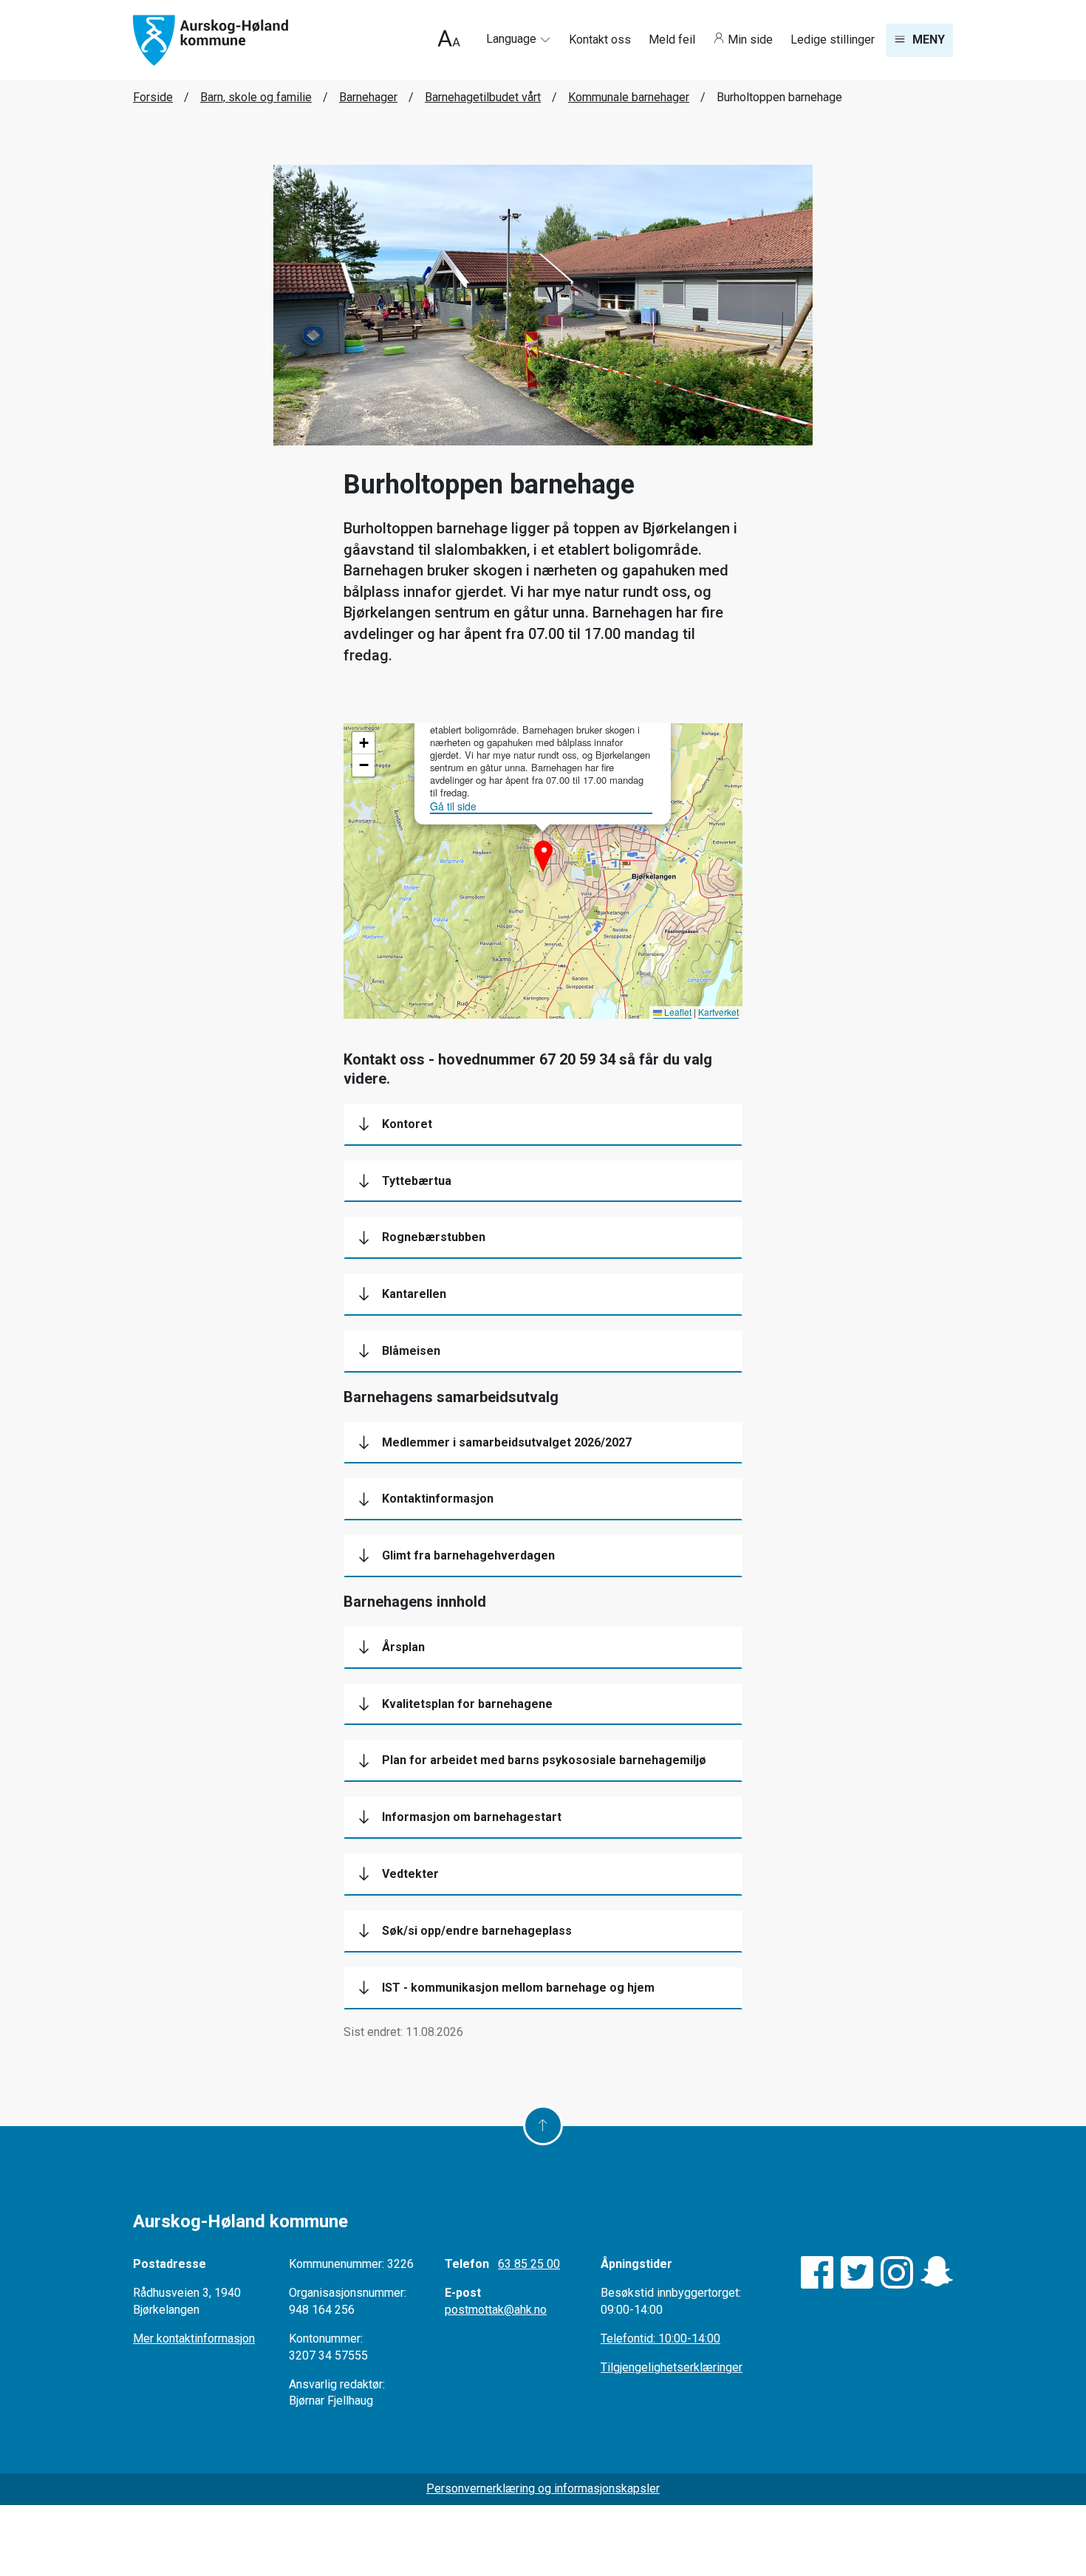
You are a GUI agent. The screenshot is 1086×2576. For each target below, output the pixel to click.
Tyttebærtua (417, 1181)
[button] (543, 850)
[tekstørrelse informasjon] (449, 40)
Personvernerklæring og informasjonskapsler (543, 2488)
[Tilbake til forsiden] (211, 40)
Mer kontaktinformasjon (194, 2338)
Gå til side (453, 806)
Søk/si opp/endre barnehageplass (477, 1931)
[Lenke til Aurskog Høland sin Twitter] (857, 2272)
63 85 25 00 (529, 2264)
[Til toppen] (543, 2125)
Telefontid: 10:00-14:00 (660, 2338)
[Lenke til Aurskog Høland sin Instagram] (897, 2272)
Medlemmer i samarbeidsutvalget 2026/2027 (507, 1442)
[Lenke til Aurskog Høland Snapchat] (937, 2272)
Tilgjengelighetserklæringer (672, 2367)
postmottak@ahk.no (496, 2310)
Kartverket (718, 1012)
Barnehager (368, 97)
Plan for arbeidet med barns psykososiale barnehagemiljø (544, 1760)
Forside (153, 97)
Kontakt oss (601, 40)
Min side (750, 40)
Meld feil (673, 40)
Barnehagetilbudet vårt (483, 97)
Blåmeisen (411, 1351)
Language (513, 39)
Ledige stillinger (833, 40)
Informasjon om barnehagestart (472, 1817)
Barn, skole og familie (256, 97)
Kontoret (407, 1124)
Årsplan (403, 1647)
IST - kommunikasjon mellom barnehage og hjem (518, 1988)
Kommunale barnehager (629, 97)
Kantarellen (414, 1294)
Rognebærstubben (434, 1237)
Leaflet (677, 1012)
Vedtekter (410, 1874)
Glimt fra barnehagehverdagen (468, 1555)
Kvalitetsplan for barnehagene (467, 1704)
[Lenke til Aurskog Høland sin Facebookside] (817, 2272)
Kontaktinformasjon (438, 1499)
